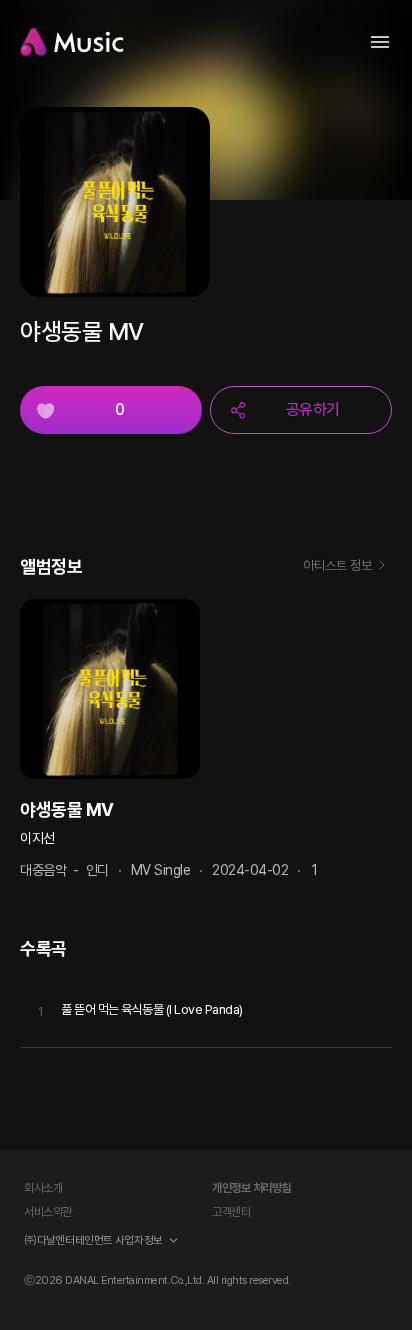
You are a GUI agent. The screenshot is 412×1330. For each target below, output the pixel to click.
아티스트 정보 (337, 565)
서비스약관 (48, 1212)
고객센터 (231, 1212)
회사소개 (43, 1188)
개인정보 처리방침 (251, 1188)
